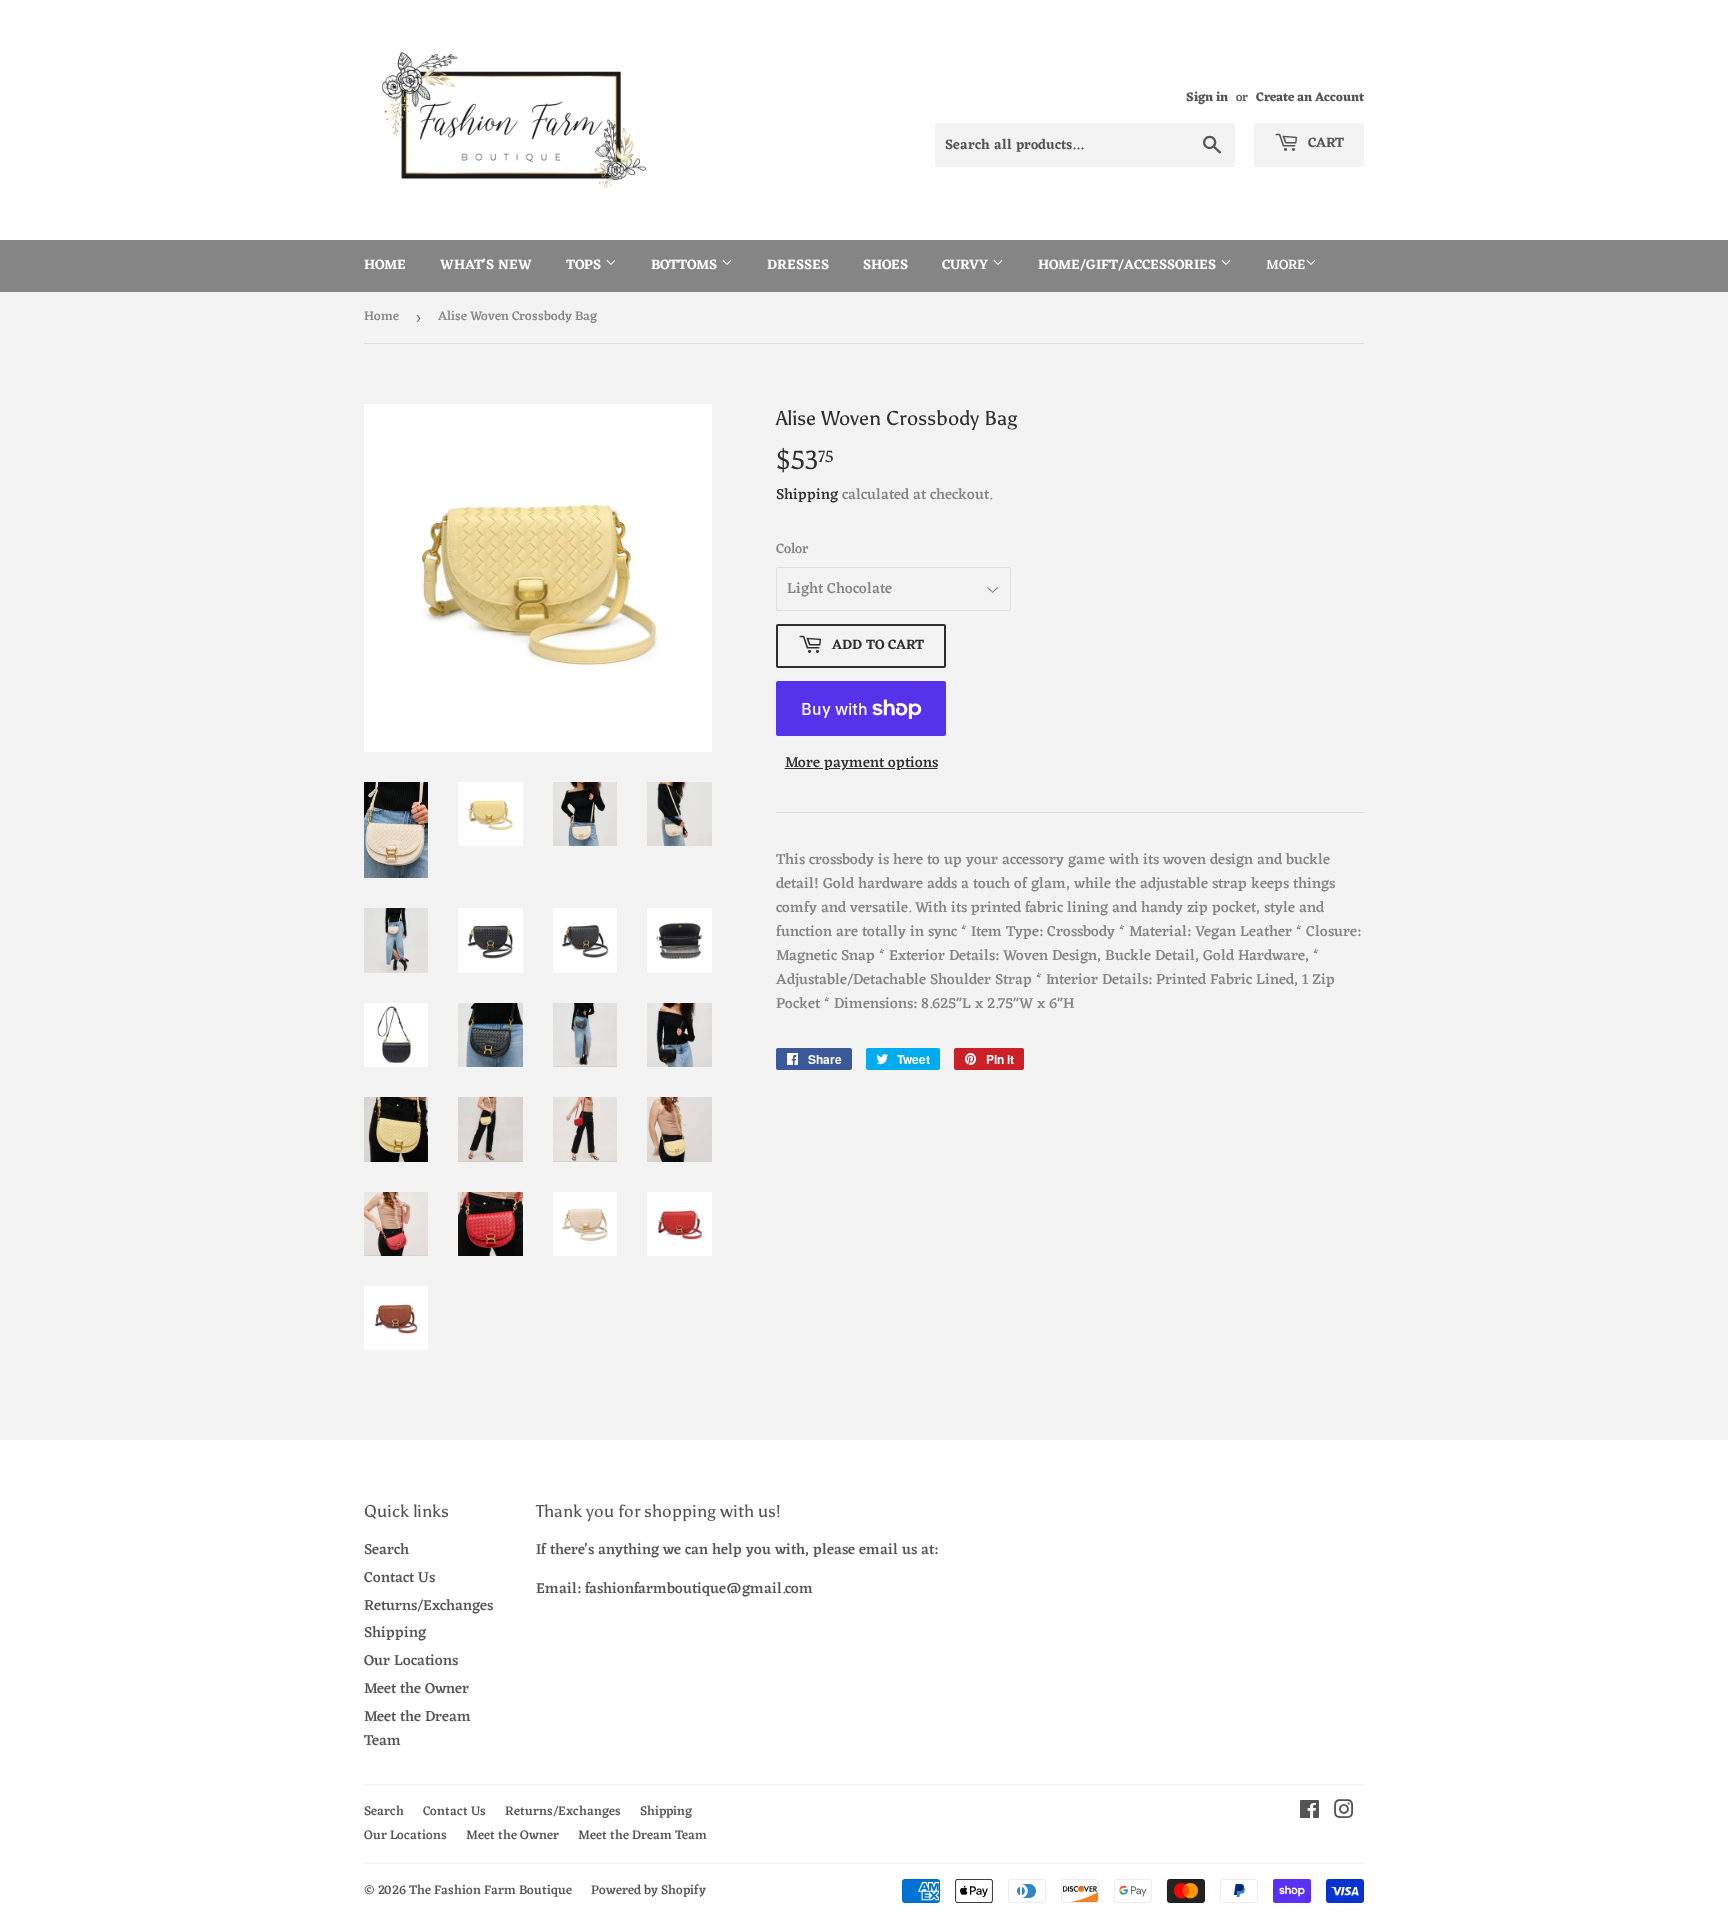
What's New (486, 265)
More (1285, 265)
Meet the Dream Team (417, 1729)
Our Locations (411, 1661)
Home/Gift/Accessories (1129, 265)
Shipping (807, 495)
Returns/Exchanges (428, 1606)
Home (385, 265)
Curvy (967, 265)
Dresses (798, 265)
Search (386, 1550)
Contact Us (399, 1578)
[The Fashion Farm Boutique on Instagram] (1344, 1813)
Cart (1324, 143)
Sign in (1207, 97)
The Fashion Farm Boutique (490, 1890)
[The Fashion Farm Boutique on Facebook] (1309, 1813)
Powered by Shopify (648, 1890)
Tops (585, 265)
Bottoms (686, 265)
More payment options (861, 764)
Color (792, 550)
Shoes (885, 265)
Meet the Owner (416, 1689)
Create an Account (1310, 97)
